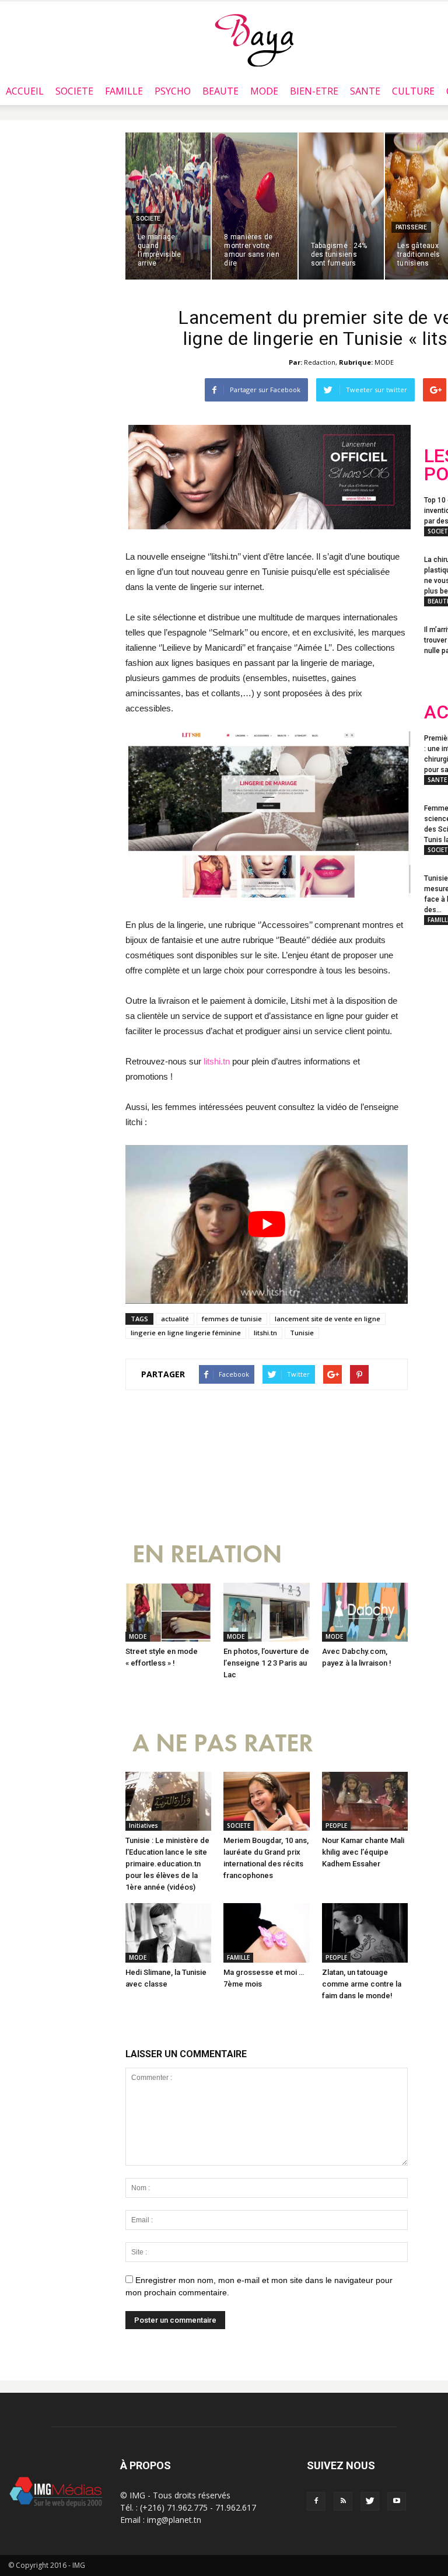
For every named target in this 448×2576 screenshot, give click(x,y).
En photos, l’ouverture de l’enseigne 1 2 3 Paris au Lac (266, 1663)
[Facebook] (316, 2501)
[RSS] (343, 2501)
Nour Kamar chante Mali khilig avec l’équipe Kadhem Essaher (363, 1852)
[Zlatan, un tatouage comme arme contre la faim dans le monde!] (365, 1933)
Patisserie (411, 227)
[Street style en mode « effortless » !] (168, 1612)
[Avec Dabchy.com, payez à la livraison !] (365, 1612)
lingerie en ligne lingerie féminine (186, 1333)
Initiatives (143, 1825)
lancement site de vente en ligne (328, 1319)
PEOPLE (336, 1825)
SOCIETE (74, 91)
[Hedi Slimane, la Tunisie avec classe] (168, 1933)
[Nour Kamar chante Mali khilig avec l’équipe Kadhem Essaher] (365, 1801)
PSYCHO (173, 91)
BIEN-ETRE (314, 91)
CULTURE (413, 91)
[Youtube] (397, 2501)
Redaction (320, 362)
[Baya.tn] (254, 40)
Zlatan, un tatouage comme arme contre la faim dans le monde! (362, 1984)
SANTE (365, 91)
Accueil (25, 91)
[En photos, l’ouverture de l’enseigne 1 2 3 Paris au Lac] (266, 1612)
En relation (207, 1554)
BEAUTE (220, 91)
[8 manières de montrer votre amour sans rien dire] (254, 206)
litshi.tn (217, 1061)
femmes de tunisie (232, 1319)
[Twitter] (370, 2501)
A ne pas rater (223, 1743)
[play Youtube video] (267, 1224)
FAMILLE (124, 91)
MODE (264, 91)
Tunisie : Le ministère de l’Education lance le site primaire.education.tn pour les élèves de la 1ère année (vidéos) (167, 1864)
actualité (175, 1319)
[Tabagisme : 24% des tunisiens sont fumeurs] (341, 206)
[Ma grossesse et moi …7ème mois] (266, 1933)
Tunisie (302, 1333)
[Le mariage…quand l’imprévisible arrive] (168, 206)
